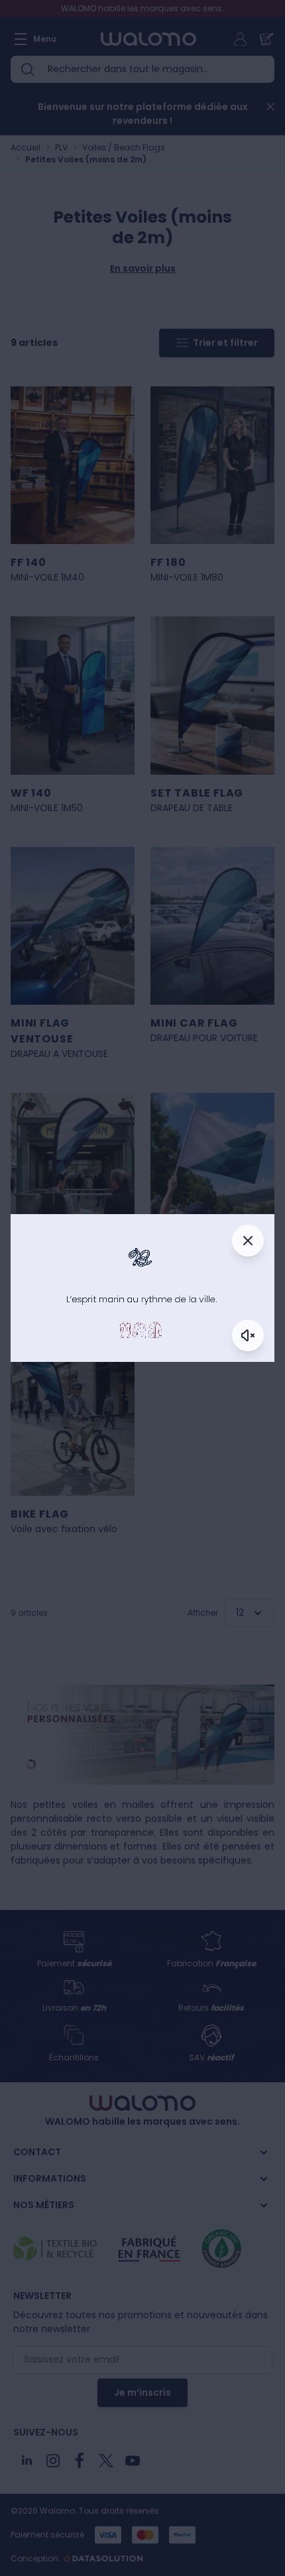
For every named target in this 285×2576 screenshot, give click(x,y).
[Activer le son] (248, 1335)
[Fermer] (248, 1241)
